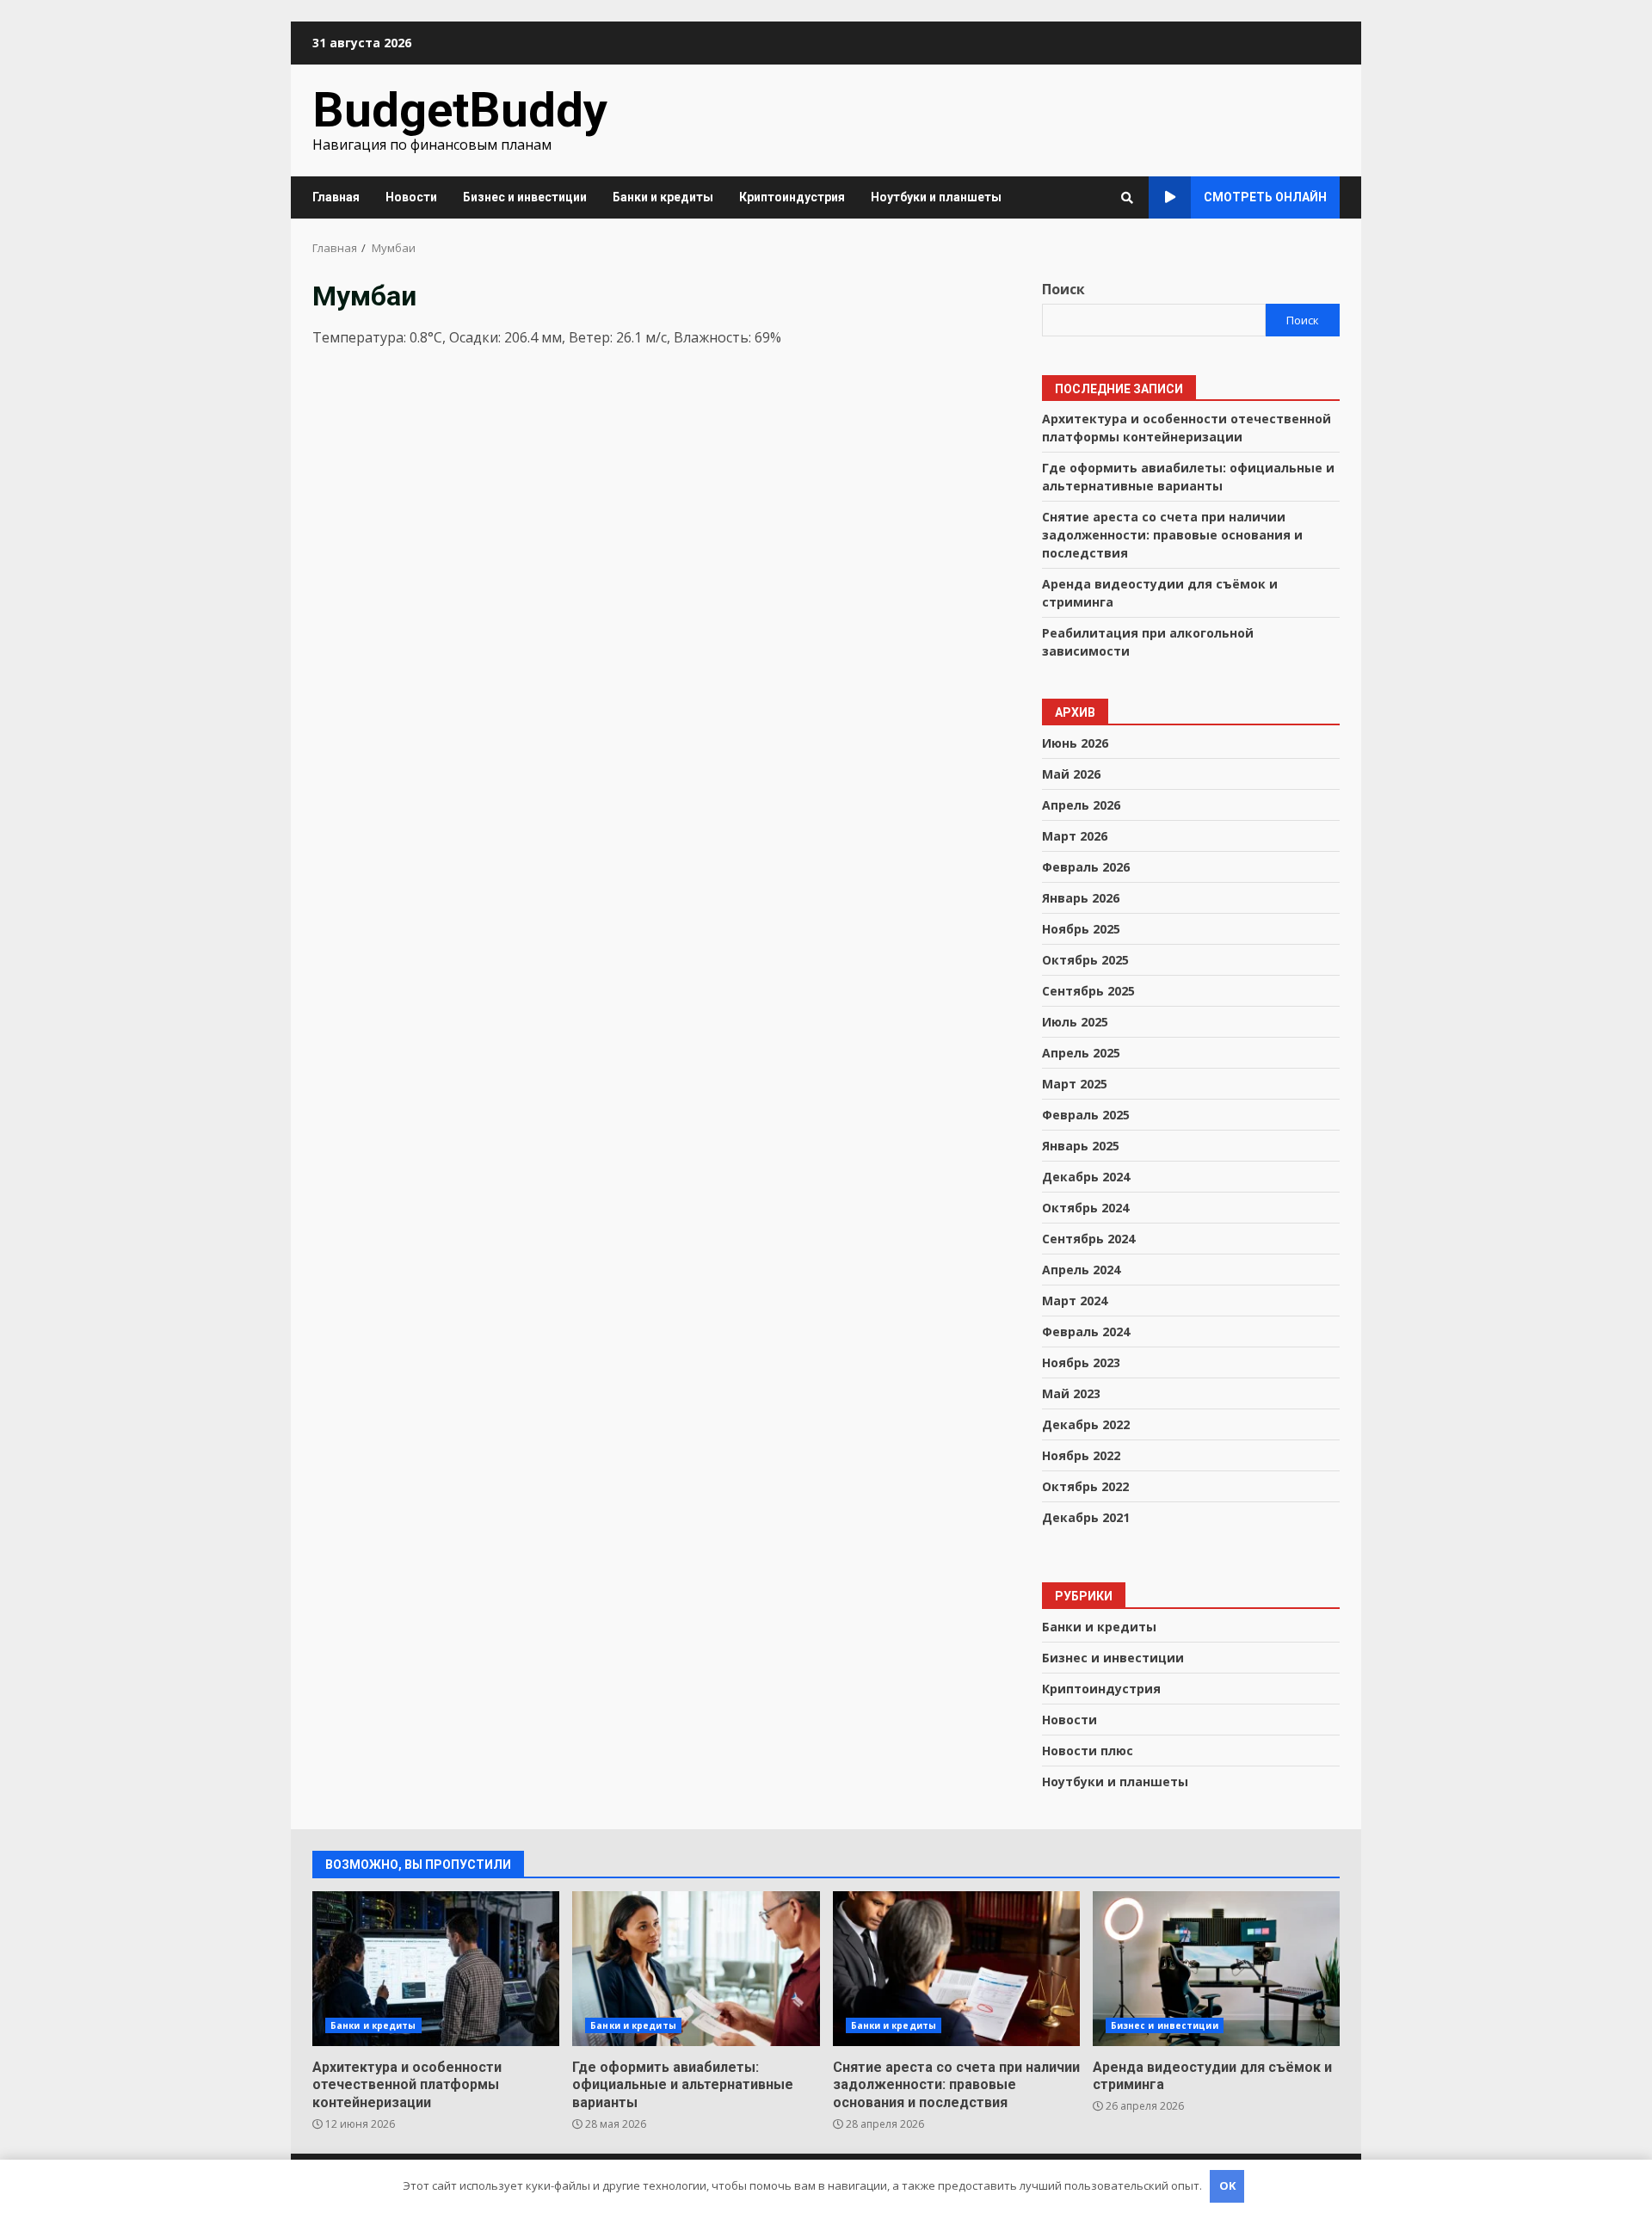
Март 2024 (1075, 1301)
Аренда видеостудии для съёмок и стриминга (1216, 1969)
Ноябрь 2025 (1081, 929)
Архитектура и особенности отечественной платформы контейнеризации (436, 1969)
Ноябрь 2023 (1081, 1362)
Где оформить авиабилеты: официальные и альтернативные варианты (696, 1969)
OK (1227, 2185)
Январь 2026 (1081, 898)
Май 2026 (1071, 774)
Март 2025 (1075, 1084)
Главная (336, 197)
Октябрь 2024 (1085, 1208)
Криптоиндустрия (792, 197)
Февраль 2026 (1086, 867)
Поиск (1063, 289)
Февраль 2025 (1086, 1115)
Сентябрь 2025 (1088, 991)
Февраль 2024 (1086, 1331)
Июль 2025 (1075, 1022)
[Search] (1127, 198)
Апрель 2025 (1081, 1053)
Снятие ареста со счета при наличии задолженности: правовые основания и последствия (1172, 535)
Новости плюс (1088, 1751)
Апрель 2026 (1081, 805)
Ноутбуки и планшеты (936, 197)
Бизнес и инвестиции (525, 197)
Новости (411, 197)
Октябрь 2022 (1085, 1486)
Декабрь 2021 (1086, 1517)
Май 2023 (1071, 1393)
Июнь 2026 (1075, 743)
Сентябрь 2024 (1088, 1239)
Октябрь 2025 (1085, 960)
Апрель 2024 (1081, 1270)
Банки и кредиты (663, 197)
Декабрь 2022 (1086, 1424)
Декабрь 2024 (1086, 1177)
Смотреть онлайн (1265, 197)
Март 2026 (1075, 836)
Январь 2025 (1081, 1146)
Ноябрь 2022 (1081, 1455)
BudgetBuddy (460, 110)
